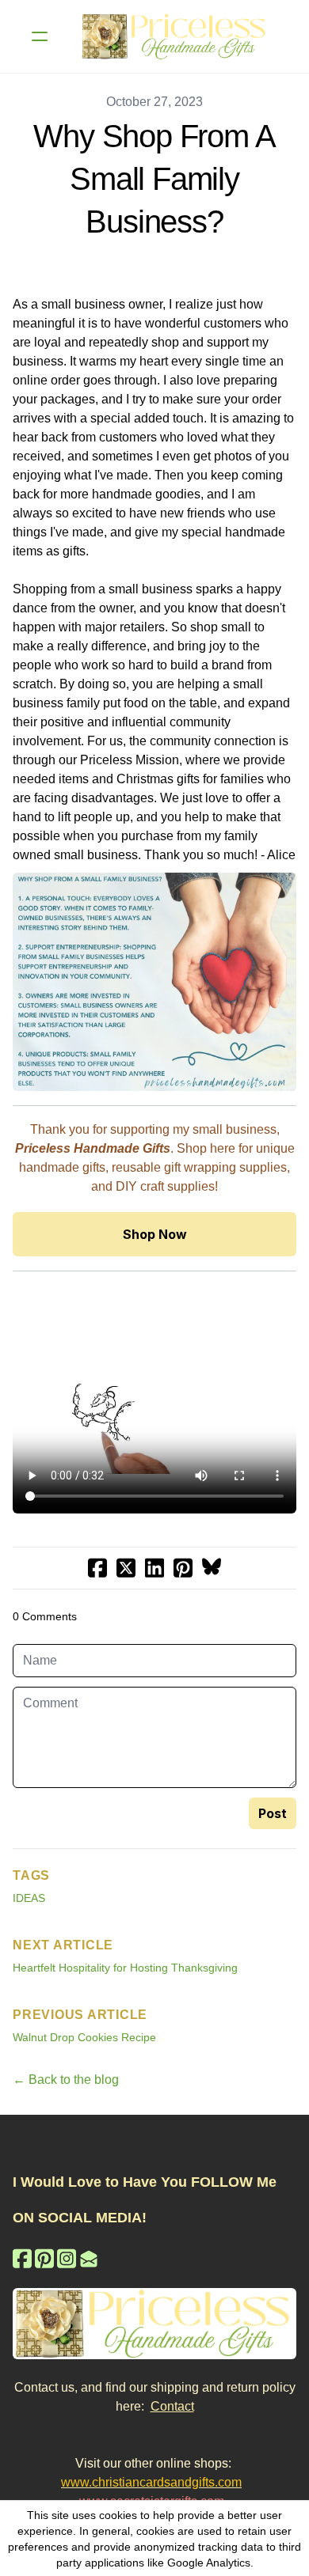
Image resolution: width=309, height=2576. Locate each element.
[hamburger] (40, 36)
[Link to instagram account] (67, 2258)
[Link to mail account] (89, 2258)
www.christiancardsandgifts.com (151, 2482)
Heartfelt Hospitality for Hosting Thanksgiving (125, 1968)
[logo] (175, 36)
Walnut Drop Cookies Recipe (84, 2037)
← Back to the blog (66, 2080)
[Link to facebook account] (22, 2258)
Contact (172, 2406)
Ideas (29, 1898)
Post (273, 1813)
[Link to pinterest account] (44, 2258)
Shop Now (155, 1234)
